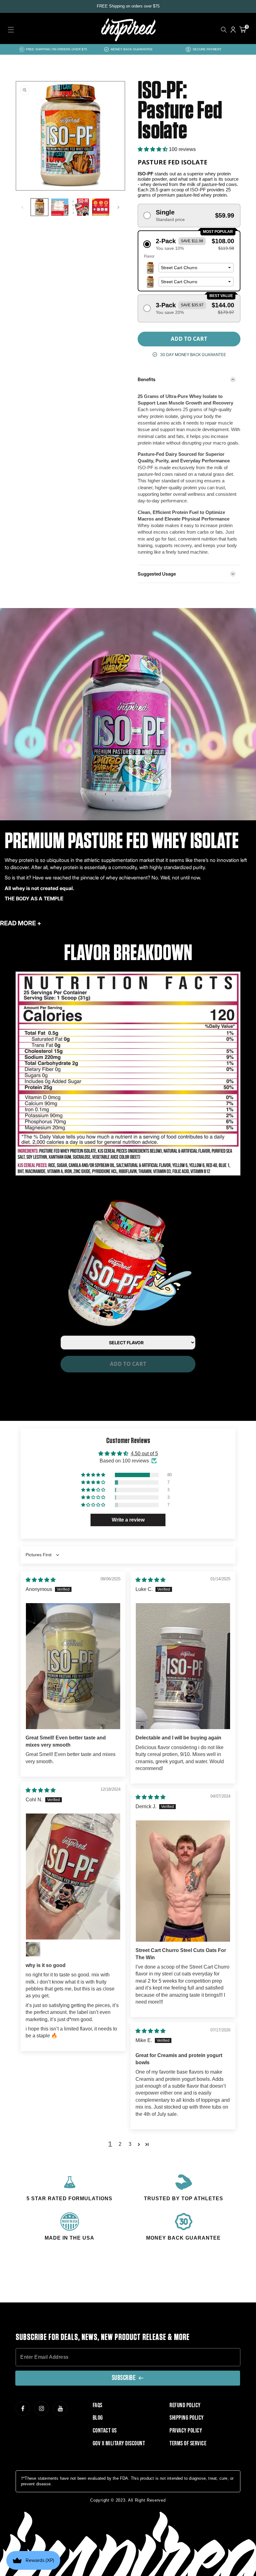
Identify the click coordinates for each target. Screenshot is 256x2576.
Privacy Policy (186, 2431)
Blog (98, 2418)
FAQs (98, 2405)
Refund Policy (185, 2405)
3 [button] (130, 2144)
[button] (11, 30)
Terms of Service (188, 2443)
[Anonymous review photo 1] (73, 1666)
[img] (41, 1580)
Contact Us (105, 2431)
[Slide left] (22, 207)
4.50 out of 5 (144, 1454)
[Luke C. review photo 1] (183, 1666)
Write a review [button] (128, 1520)
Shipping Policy (187, 2418)
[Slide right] (118, 207)
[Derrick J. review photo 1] (183, 1881)
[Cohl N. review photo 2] (33, 1949)
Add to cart (128, 1364)
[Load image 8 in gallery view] (101, 207)
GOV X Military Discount (119, 2443)
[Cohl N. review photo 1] (73, 1877)
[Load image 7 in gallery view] (80, 207)
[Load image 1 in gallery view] (39, 207)
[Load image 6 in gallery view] (60, 207)
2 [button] (120, 2144)
